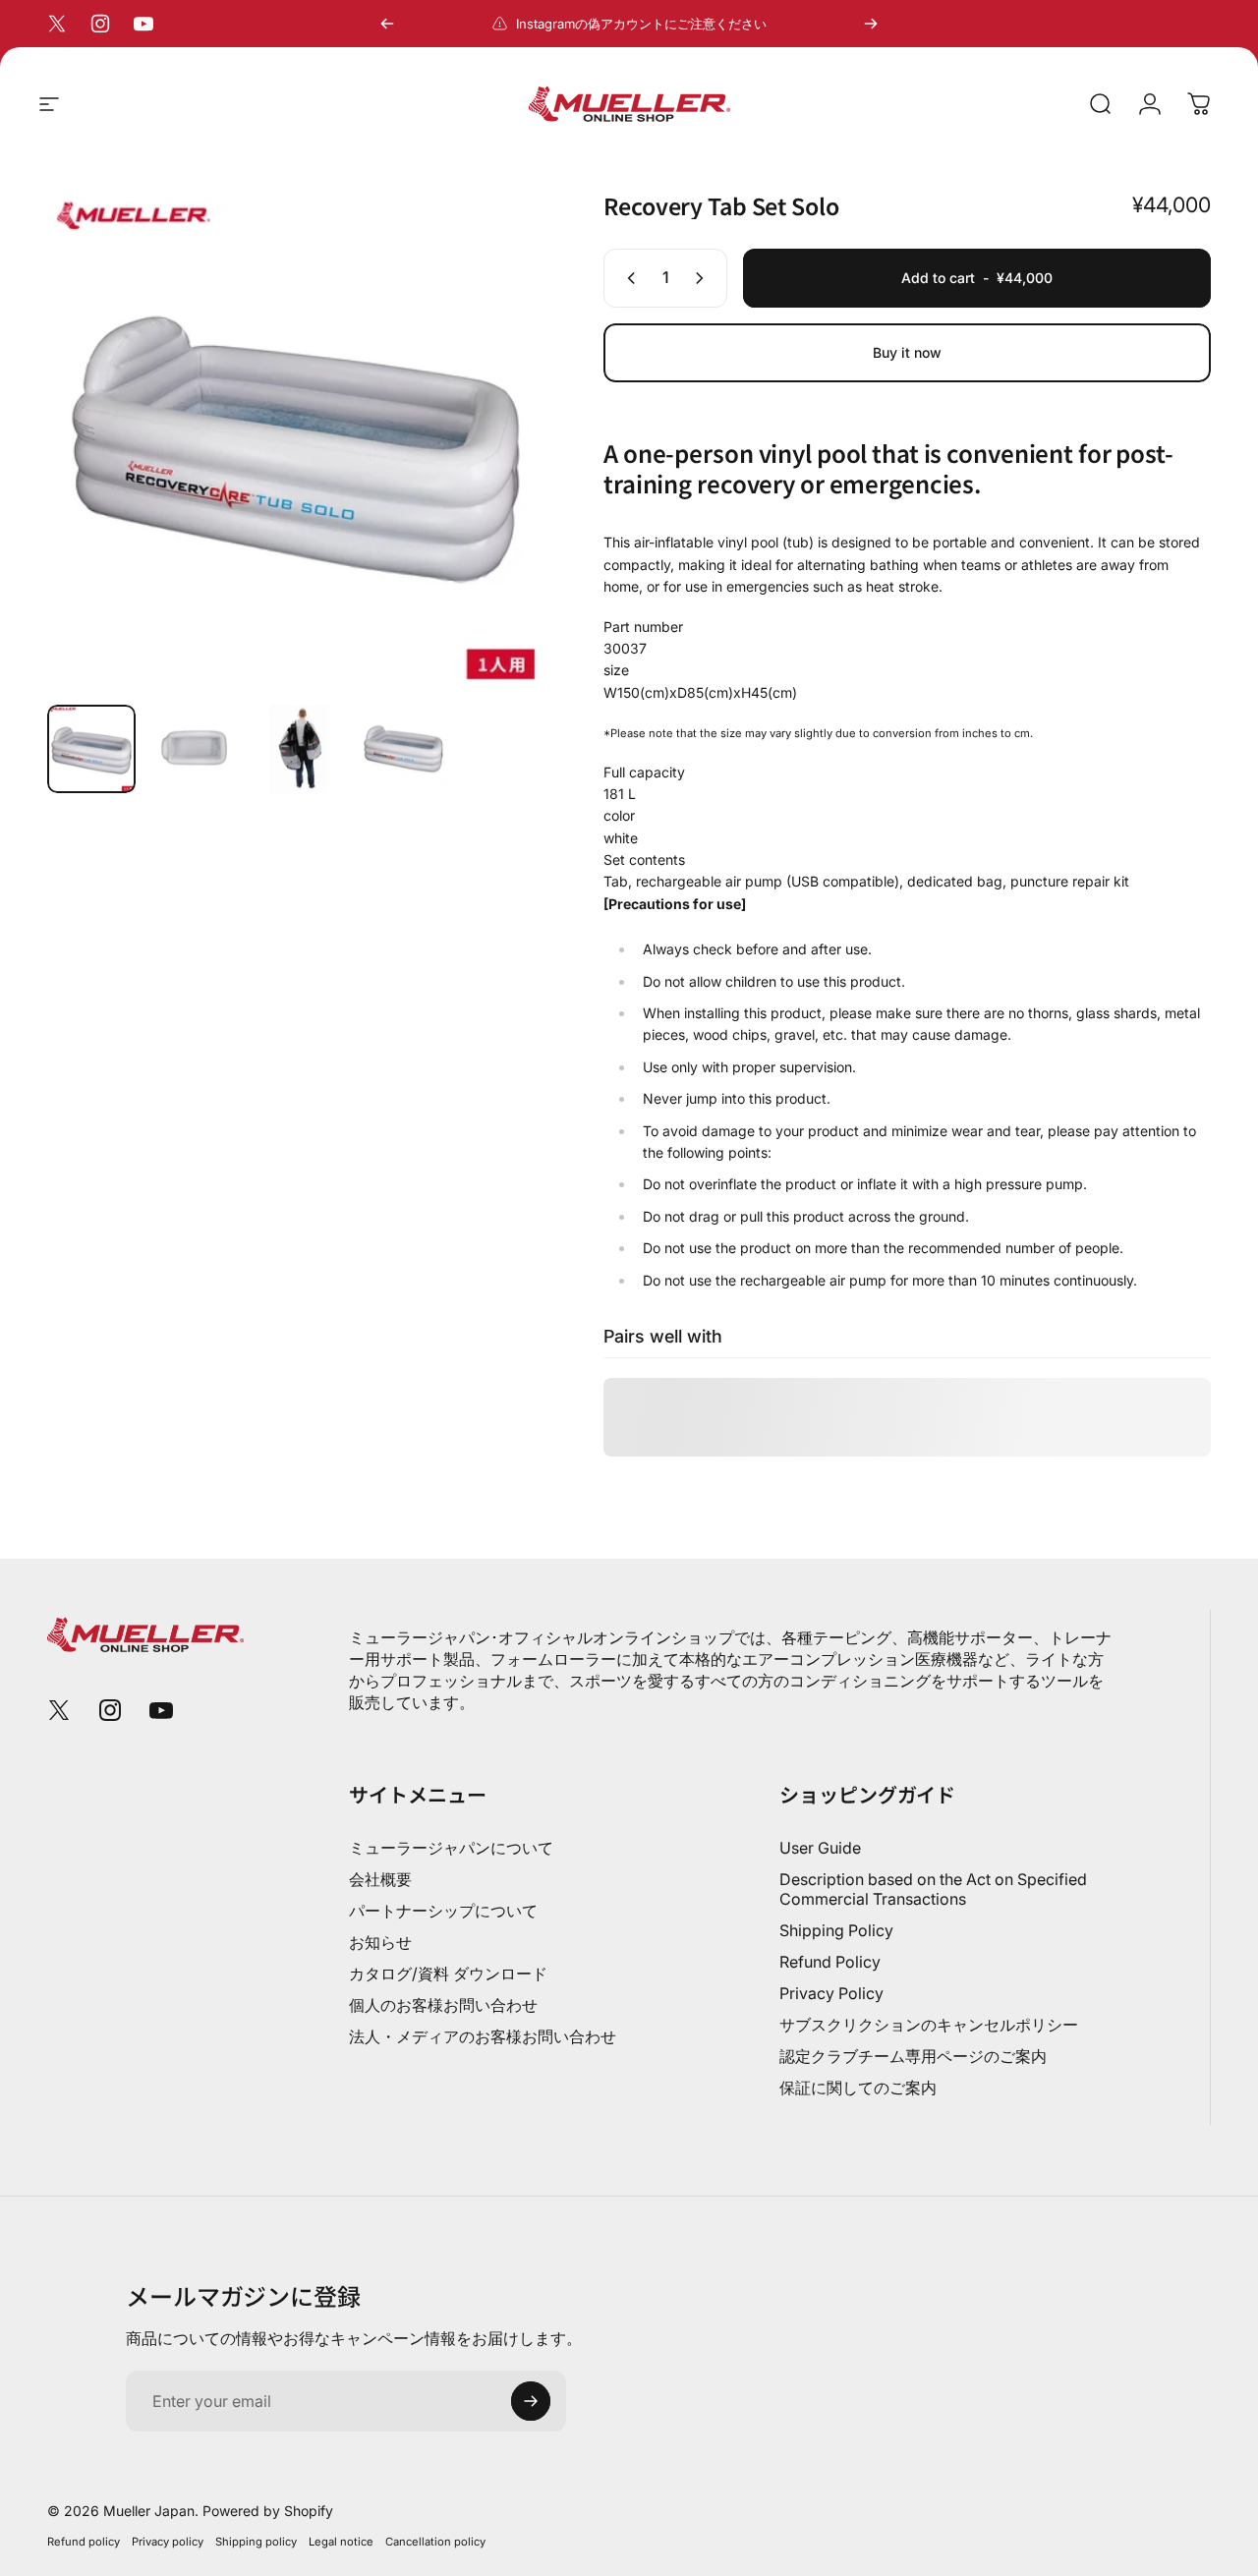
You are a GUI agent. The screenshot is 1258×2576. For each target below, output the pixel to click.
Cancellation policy (435, 2542)
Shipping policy (256, 2542)
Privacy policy (168, 2542)
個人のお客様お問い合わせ (443, 2005)
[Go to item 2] (196, 749)
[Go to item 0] (91, 749)
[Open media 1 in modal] (296, 440)
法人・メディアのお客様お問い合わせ (483, 2036)
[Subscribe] (531, 2401)
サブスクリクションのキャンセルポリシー (929, 2025)
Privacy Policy (831, 1993)
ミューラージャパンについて (451, 1848)
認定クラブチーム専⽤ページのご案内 (913, 2056)
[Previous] (387, 24)
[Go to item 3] (300, 749)
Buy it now (907, 352)
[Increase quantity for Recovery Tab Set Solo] (704, 278)
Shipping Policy (836, 1930)
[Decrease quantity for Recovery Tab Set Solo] (627, 278)
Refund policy (84, 2542)
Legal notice (341, 2542)
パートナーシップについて (443, 1911)
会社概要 (380, 1879)
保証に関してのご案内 (858, 2088)
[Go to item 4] (404, 749)
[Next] (871, 24)
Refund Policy (830, 1962)
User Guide (820, 1848)
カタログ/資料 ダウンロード (448, 1974)
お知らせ (380, 1942)
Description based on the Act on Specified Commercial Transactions (933, 1889)
